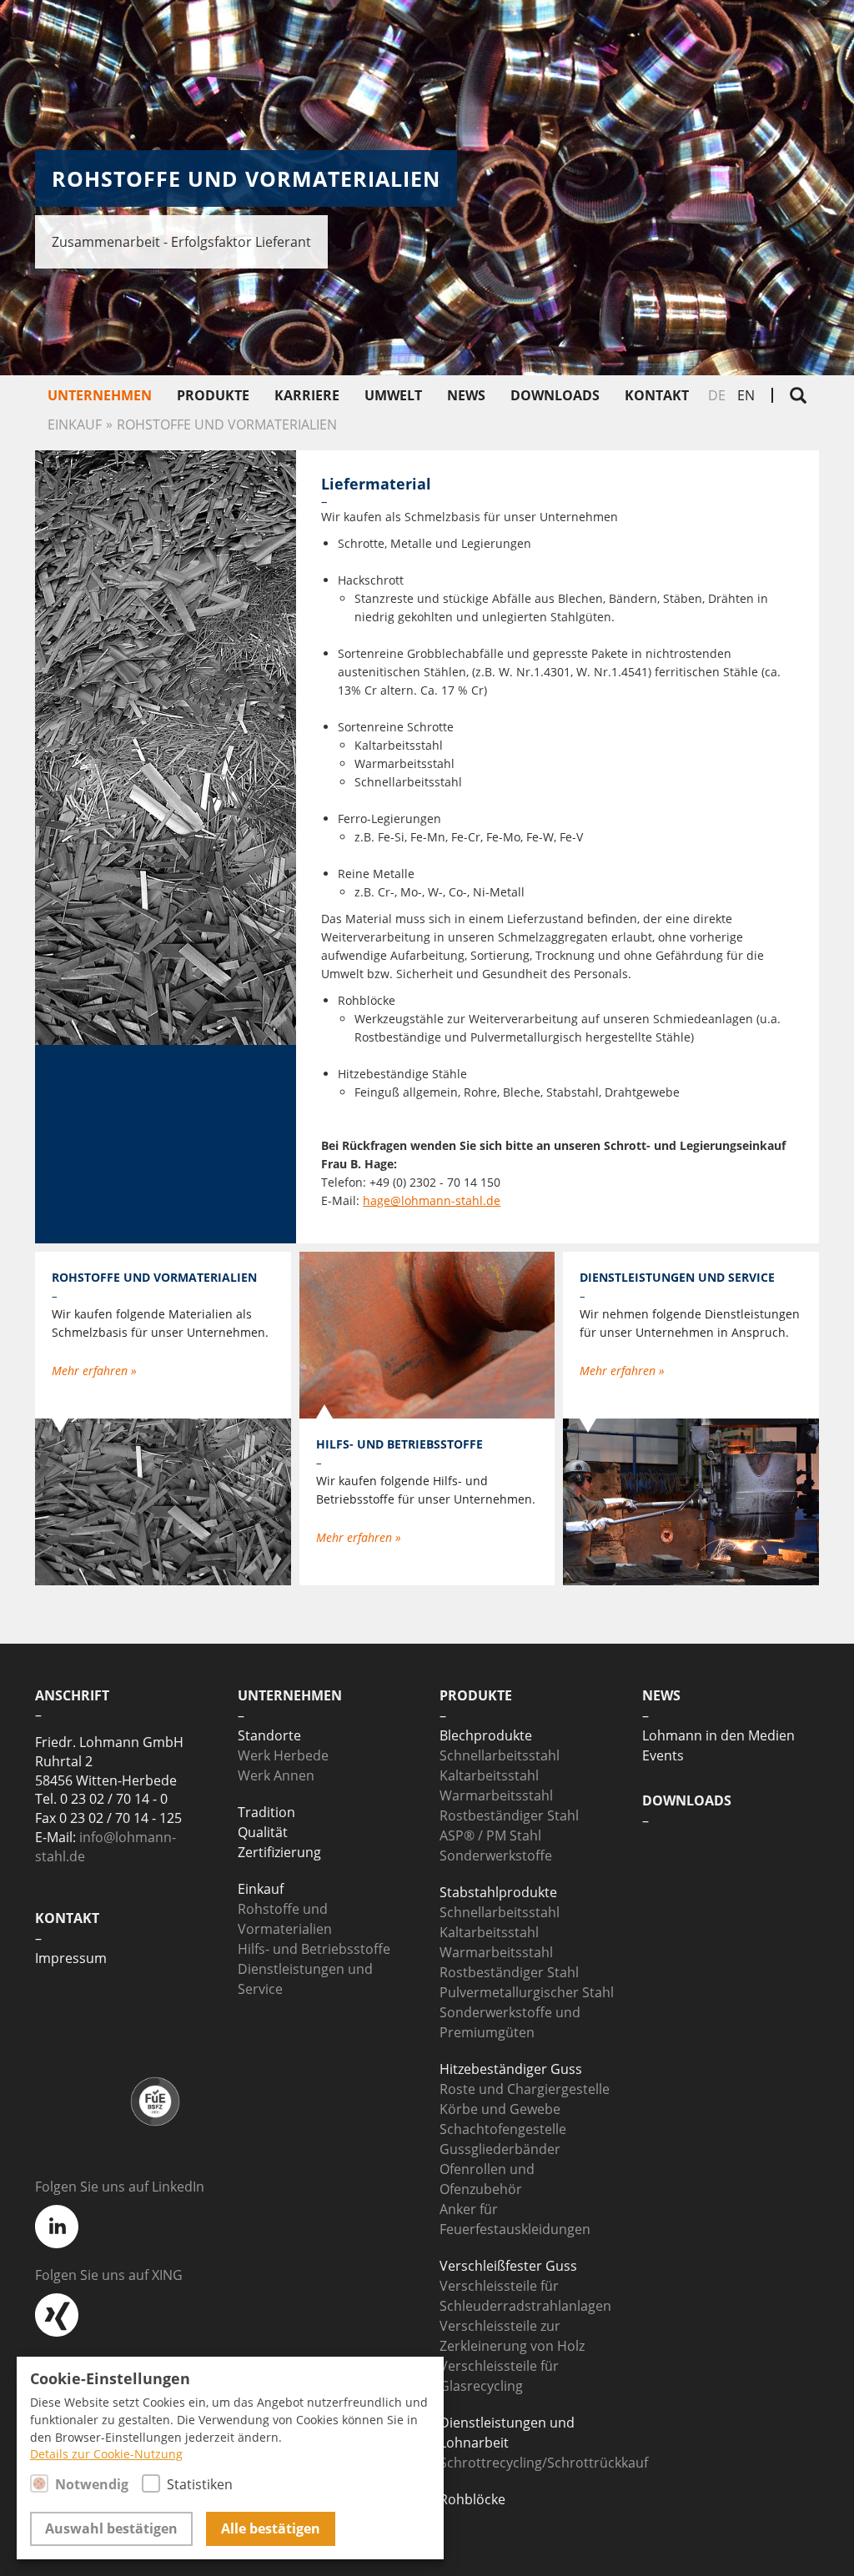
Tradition (266, 1812)
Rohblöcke (472, 2499)
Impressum (71, 1958)
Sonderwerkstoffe (496, 1855)
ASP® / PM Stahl (490, 1835)
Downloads (555, 395)
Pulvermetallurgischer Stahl (527, 1992)
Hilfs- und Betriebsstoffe (314, 1949)
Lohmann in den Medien (718, 1735)
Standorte (269, 1735)
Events (663, 1755)
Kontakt (657, 395)
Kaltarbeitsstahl (489, 1775)
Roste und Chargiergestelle (525, 2089)
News (466, 395)
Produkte (213, 395)
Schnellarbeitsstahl (500, 1755)
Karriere (307, 395)
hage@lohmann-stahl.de (432, 1200)
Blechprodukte (486, 1735)
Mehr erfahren (91, 1371)
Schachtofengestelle (503, 2129)
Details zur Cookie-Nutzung (106, 2454)
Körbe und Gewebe (500, 2109)
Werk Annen (276, 1775)
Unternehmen (100, 395)
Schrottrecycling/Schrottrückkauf (544, 2463)
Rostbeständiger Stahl (509, 1815)
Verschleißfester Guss (508, 2266)
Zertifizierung (279, 1852)
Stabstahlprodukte (498, 1892)
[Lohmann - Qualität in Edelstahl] (715, 37)
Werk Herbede (283, 1755)
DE (717, 395)
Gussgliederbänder (500, 2149)
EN (746, 395)
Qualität (263, 1832)
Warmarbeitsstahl (496, 1795)
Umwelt (393, 395)
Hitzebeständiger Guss (511, 2069)
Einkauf (75, 424)
